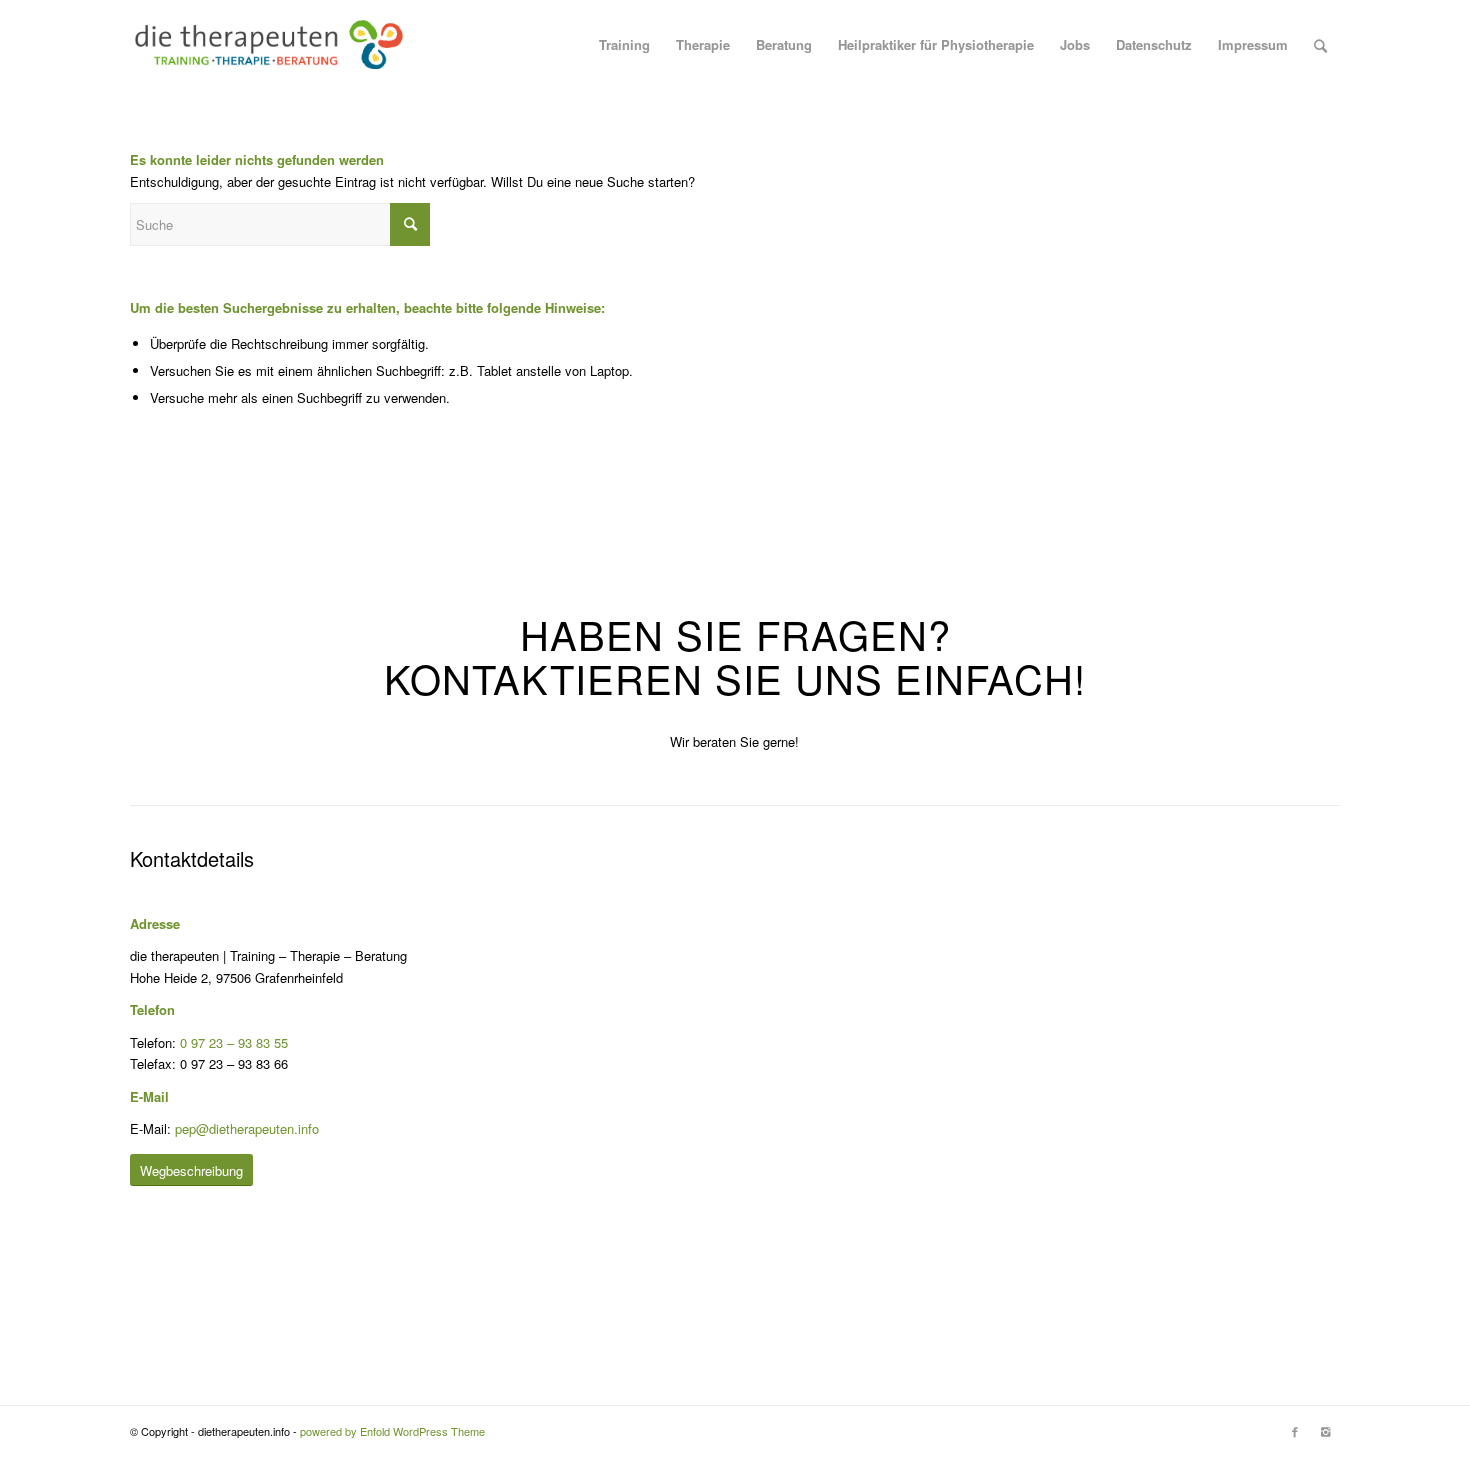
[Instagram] (1325, 1431)
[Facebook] (1295, 1431)
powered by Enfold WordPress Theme (392, 1431)
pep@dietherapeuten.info (247, 1128)
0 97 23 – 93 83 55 (234, 1042)
